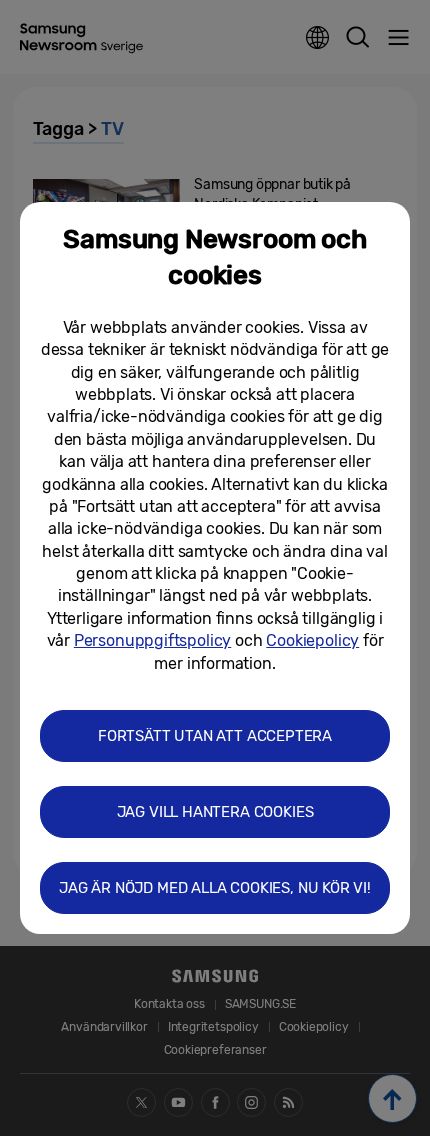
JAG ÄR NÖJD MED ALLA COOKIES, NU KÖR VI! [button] (215, 888)
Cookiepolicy (312, 640)
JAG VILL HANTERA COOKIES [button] (215, 812)
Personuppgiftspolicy (152, 640)
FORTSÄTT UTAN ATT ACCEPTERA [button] (215, 736)
